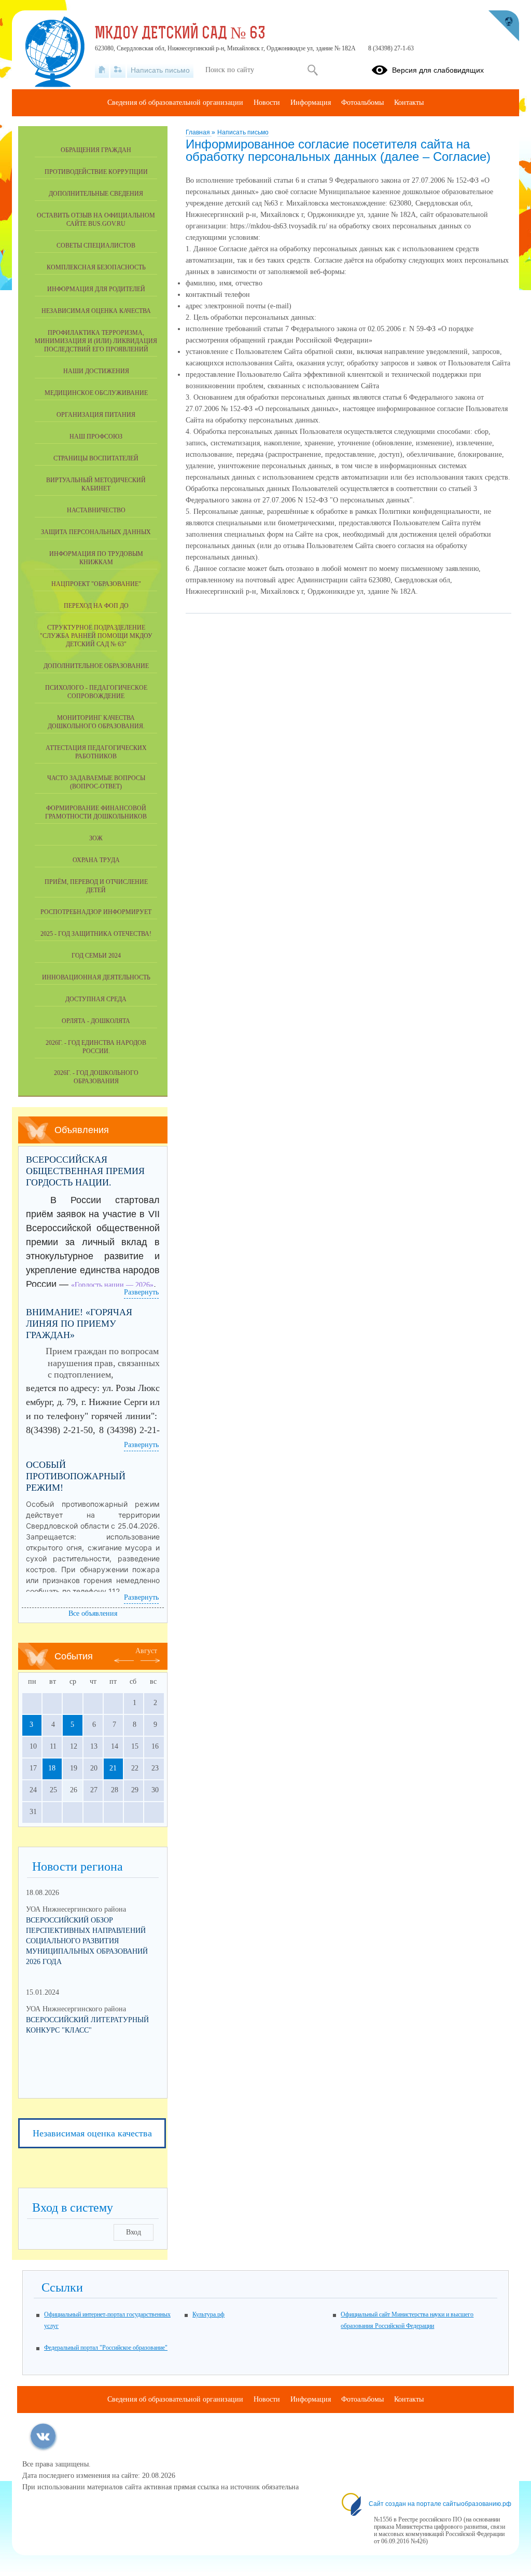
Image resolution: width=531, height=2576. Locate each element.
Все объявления (93, 1613)
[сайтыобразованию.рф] (504, 26)
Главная (199, 132)
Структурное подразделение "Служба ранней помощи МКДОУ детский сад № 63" (96, 636)
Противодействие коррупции (96, 172)
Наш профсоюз (96, 437)
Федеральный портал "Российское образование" (106, 2348)
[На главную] (102, 70)
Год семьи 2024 (96, 956)
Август (146, 1651)
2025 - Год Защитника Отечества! (96, 934)
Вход (134, 2232)
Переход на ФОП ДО (96, 606)
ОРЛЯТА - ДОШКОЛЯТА (96, 1021)
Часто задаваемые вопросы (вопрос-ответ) (96, 782)
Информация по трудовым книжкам (96, 558)
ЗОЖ (96, 838)
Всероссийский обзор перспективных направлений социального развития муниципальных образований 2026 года (87, 1941)
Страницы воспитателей (96, 458)
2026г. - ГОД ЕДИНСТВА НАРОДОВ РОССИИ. (96, 1047)
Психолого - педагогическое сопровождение (96, 692)
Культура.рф (208, 2314)
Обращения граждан (96, 150)
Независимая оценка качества (96, 311)
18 (52, 1768)
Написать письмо (243, 132)
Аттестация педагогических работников (96, 752)
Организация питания (96, 415)
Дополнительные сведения (96, 194)
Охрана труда (96, 860)
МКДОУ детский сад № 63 (180, 34)
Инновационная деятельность (96, 977)
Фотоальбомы (362, 103)
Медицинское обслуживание (96, 393)
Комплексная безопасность (96, 267)
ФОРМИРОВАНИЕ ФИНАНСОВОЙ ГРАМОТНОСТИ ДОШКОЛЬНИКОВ (96, 812)
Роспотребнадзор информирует (96, 912)
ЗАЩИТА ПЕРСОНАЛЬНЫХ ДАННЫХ (96, 532)
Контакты (409, 103)
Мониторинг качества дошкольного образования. (96, 722)
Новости (267, 103)
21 (113, 1768)
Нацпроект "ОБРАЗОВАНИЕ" (96, 584)
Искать (312, 70)
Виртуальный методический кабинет (96, 484)
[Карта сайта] (118, 70)
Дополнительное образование (96, 666)
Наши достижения (96, 371)
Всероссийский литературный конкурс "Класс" (87, 2025)
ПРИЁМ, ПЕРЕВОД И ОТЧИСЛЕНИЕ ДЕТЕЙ (96, 886)
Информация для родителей (96, 289)
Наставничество (96, 510)
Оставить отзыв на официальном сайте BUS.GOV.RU (96, 220)
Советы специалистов (96, 246)
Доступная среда (96, 999)
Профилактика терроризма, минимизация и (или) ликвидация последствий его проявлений (96, 341)
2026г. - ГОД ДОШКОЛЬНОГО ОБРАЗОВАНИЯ (96, 1077)
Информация (311, 103)
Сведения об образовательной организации (175, 103)
